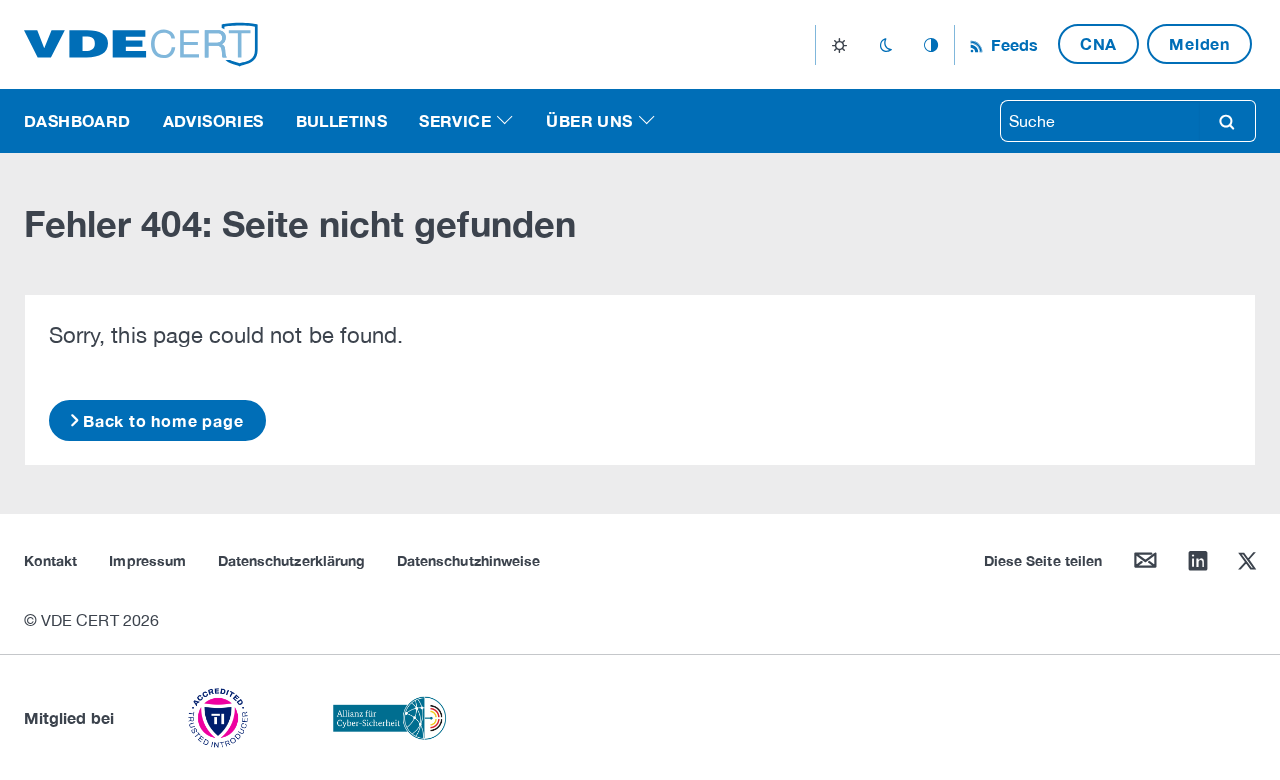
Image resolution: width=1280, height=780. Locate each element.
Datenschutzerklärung (291, 560)
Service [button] (455, 120)
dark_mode (885, 45)
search (1227, 121)
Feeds (1012, 44)
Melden (1199, 43)
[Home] (141, 42)
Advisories (213, 120)
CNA (1098, 43)
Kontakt (50, 560)
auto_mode (931, 45)
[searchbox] (1100, 121)
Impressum (147, 560)
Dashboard (77, 120)
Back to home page (163, 420)
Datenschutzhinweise (468, 560)
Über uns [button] (589, 120)
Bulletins (342, 120)
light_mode (839, 45)
